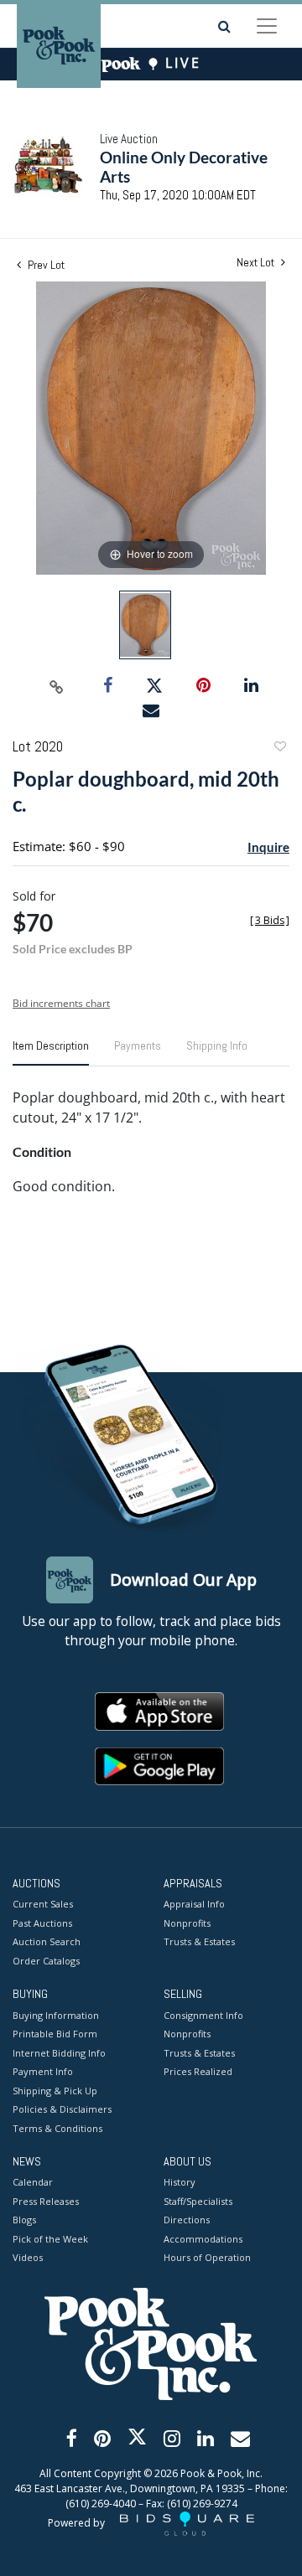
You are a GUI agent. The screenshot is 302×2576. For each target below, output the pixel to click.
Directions (187, 2220)
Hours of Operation (207, 2257)
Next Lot (257, 263)
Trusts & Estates (199, 1941)
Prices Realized (198, 2071)
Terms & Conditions (57, 2128)
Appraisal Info (194, 1904)
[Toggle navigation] (267, 26)
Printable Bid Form (55, 2034)
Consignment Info (203, 2015)
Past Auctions (42, 1923)
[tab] (51, 1052)
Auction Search (47, 1941)
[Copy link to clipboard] (57, 686)
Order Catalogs (46, 1961)
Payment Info (43, 2071)
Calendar (33, 2182)
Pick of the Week (50, 2239)
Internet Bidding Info (59, 2053)
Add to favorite (279, 749)
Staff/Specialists (198, 2201)
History (180, 2182)
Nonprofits (187, 1923)
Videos (28, 2257)
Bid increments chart (61, 1003)
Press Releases (46, 2201)
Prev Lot (45, 265)
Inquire (268, 847)
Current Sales (43, 1904)
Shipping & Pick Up (55, 2091)
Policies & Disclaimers (62, 2109)
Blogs (24, 2220)
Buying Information (56, 2015)
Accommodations (203, 2239)
